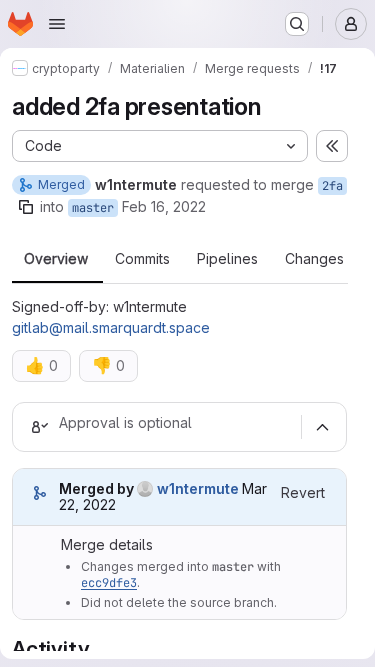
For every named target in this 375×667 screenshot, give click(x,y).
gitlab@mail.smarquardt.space (111, 327)
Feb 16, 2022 (164, 206)
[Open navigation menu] (57, 24)
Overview (56, 259)
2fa (332, 186)
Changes (314, 259)
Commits (142, 259)
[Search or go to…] (297, 24)
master (93, 208)
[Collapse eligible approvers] (322, 427)
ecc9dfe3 (109, 583)
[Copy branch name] (26, 207)
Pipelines (227, 259)
